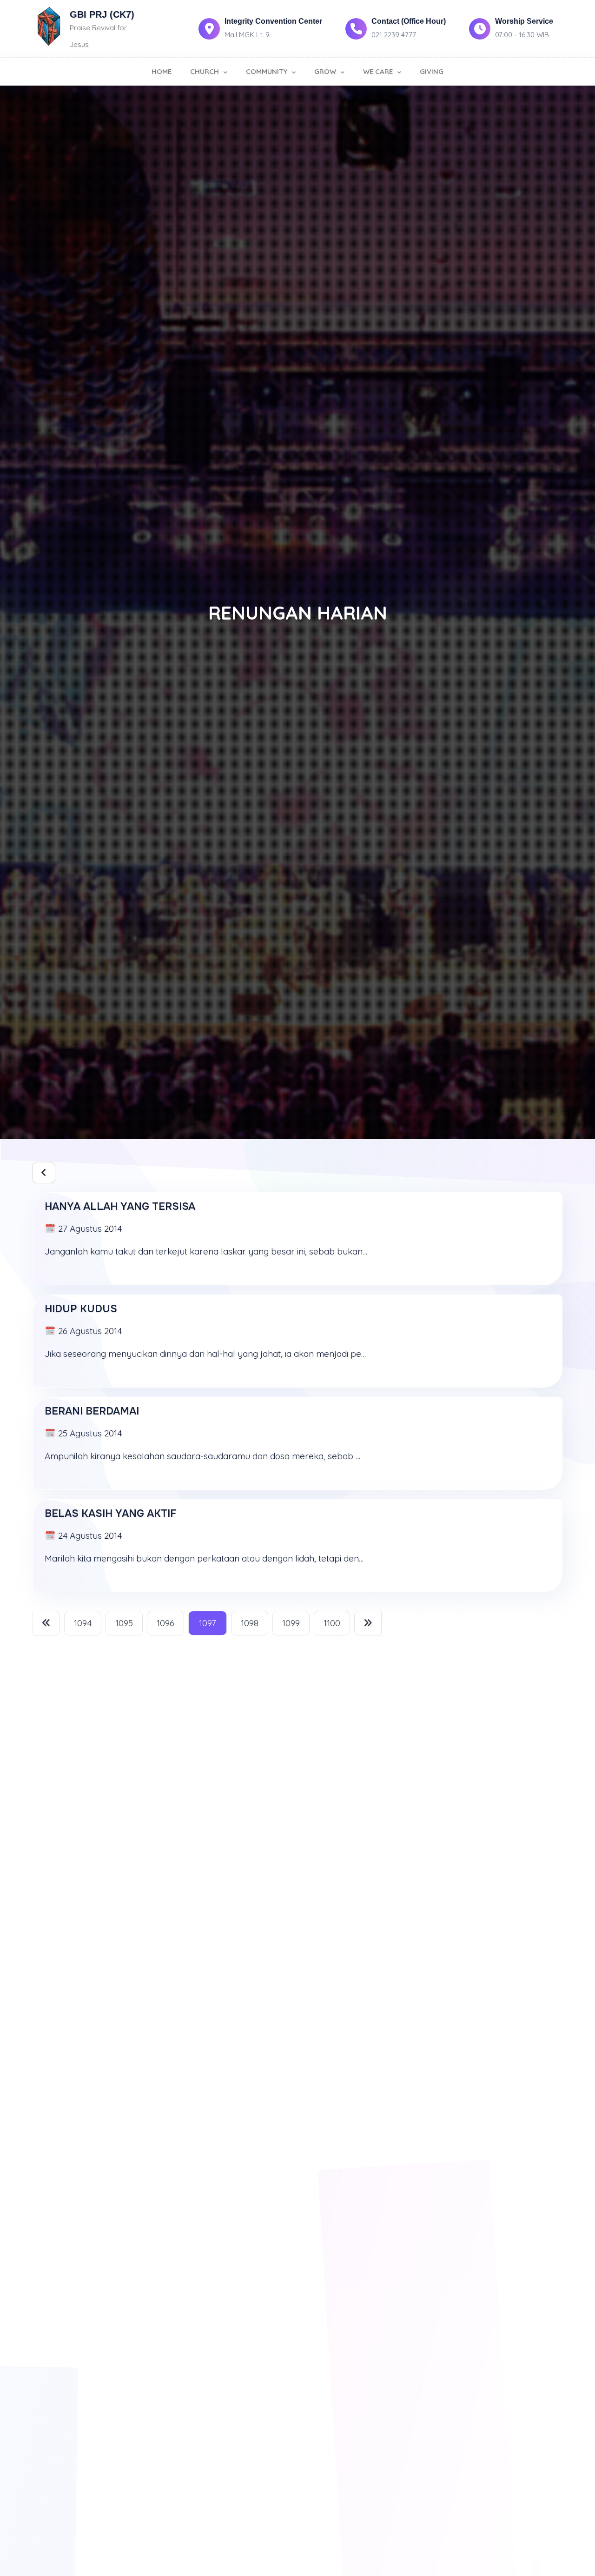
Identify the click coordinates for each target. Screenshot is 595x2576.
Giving (432, 71)
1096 (165, 1623)
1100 (332, 1623)
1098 (250, 1623)
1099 (291, 1623)
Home (162, 71)
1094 (83, 1623)
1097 (208, 1623)
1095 (124, 1623)
